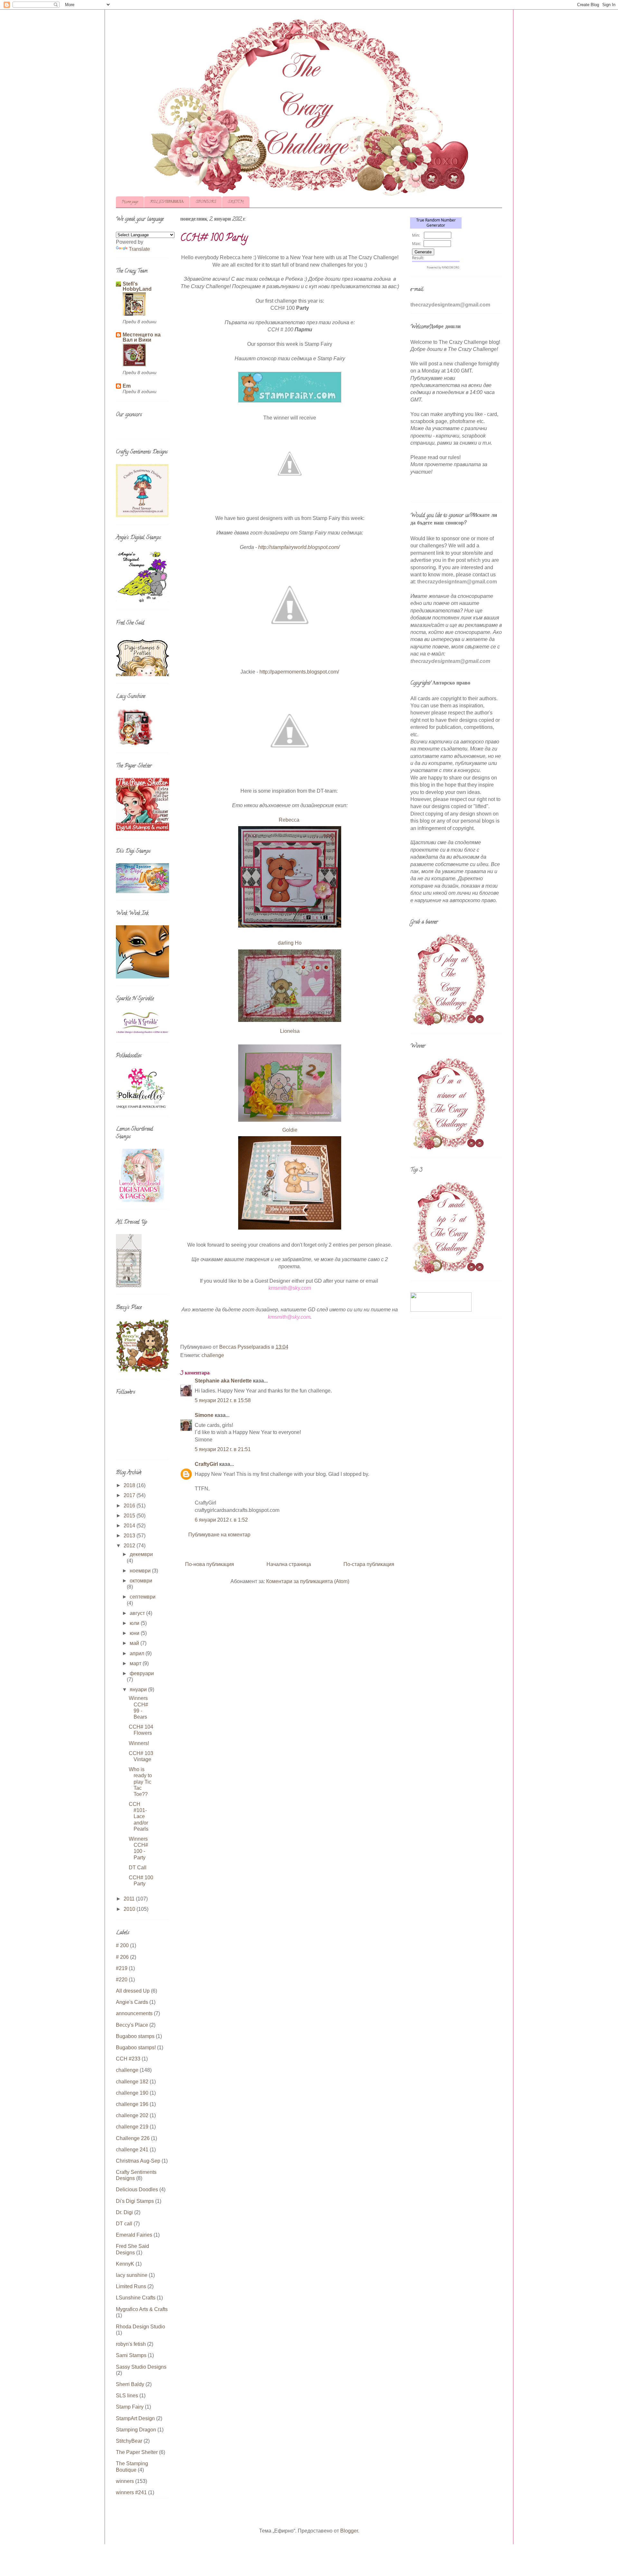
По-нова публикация (210, 1564)
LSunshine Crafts (136, 2298)
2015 (130, 1516)
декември (141, 1554)
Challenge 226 (133, 2138)
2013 (130, 1536)
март (136, 1663)
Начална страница (289, 1564)
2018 (130, 1485)
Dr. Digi (124, 2212)
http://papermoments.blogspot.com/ (299, 672)
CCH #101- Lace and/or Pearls (139, 1816)
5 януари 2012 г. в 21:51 (223, 1449)
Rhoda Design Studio (140, 2327)
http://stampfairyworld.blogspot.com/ (299, 547)
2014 (130, 1526)
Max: (416, 244)
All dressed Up (133, 1991)
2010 (130, 1909)
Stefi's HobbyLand (137, 286)
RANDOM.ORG (451, 267)
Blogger (349, 2531)
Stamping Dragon (136, 2430)
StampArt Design (135, 2418)
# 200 (122, 1945)
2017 (130, 1495)
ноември (141, 1571)
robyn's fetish (131, 2344)
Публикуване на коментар (219, 1535)
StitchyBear (129, 2441)
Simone (204, 1415)
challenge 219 (132, 2127)
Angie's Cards (132, 2002)
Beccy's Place (132, 2025)
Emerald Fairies (134, 2235)
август (138, 1613)
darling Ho (290, 943)
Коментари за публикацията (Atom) (308, 1581)
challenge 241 (132, 2150)
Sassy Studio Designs (141, 2367)
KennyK (125, 2264)
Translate (139, 249)
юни (135, 1633)
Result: (418, 258)
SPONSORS (206, 202)
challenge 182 (132, 2082)
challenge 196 (132, 2104)
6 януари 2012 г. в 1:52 (221, 1520)
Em (127, 386)
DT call (124, 2224)
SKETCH (236, 202)
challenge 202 (132, 2115)
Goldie (290, 1130)
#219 (122, 1968)
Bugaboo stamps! (136, 2048)
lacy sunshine (132, 2275)
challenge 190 (132, 2093)
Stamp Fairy (130, 2407)
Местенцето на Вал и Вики (142, 337)
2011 (130, 1899)
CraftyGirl (206, 1464)
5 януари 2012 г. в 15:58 (223, 1400)
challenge (213, 1355)
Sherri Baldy (130, 2384)
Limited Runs (131, 2286)
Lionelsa (290, 1031)
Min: (416, 235)
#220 (122, 1980)
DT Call (138, 1868)
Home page (130, 202)
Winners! (139, 1743)
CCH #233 (128, 2059)
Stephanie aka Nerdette (223, 1381)
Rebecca (290, 820)
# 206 (122, 1957)
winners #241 (131, 2492)
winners (125, 2481)
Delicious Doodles (137, 2189)
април (138, 1653)
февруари (142, 1673)
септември (143, 1597)
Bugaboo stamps (135, 2036)
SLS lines (127, 2396)
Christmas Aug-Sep (138, 2161)
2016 (130, 1506)
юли (135, 1623)
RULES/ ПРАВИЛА (167, 202)
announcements (134, 2013)
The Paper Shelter (137, 2452)
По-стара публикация (369, 1564)
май (135, 1643)
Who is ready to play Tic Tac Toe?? (140, 1782)
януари (139, 1689)
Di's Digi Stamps (135, 2201)
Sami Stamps (131, 2355)
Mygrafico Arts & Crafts (142, 2309)
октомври (141, 1581)
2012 (130, 1546)
